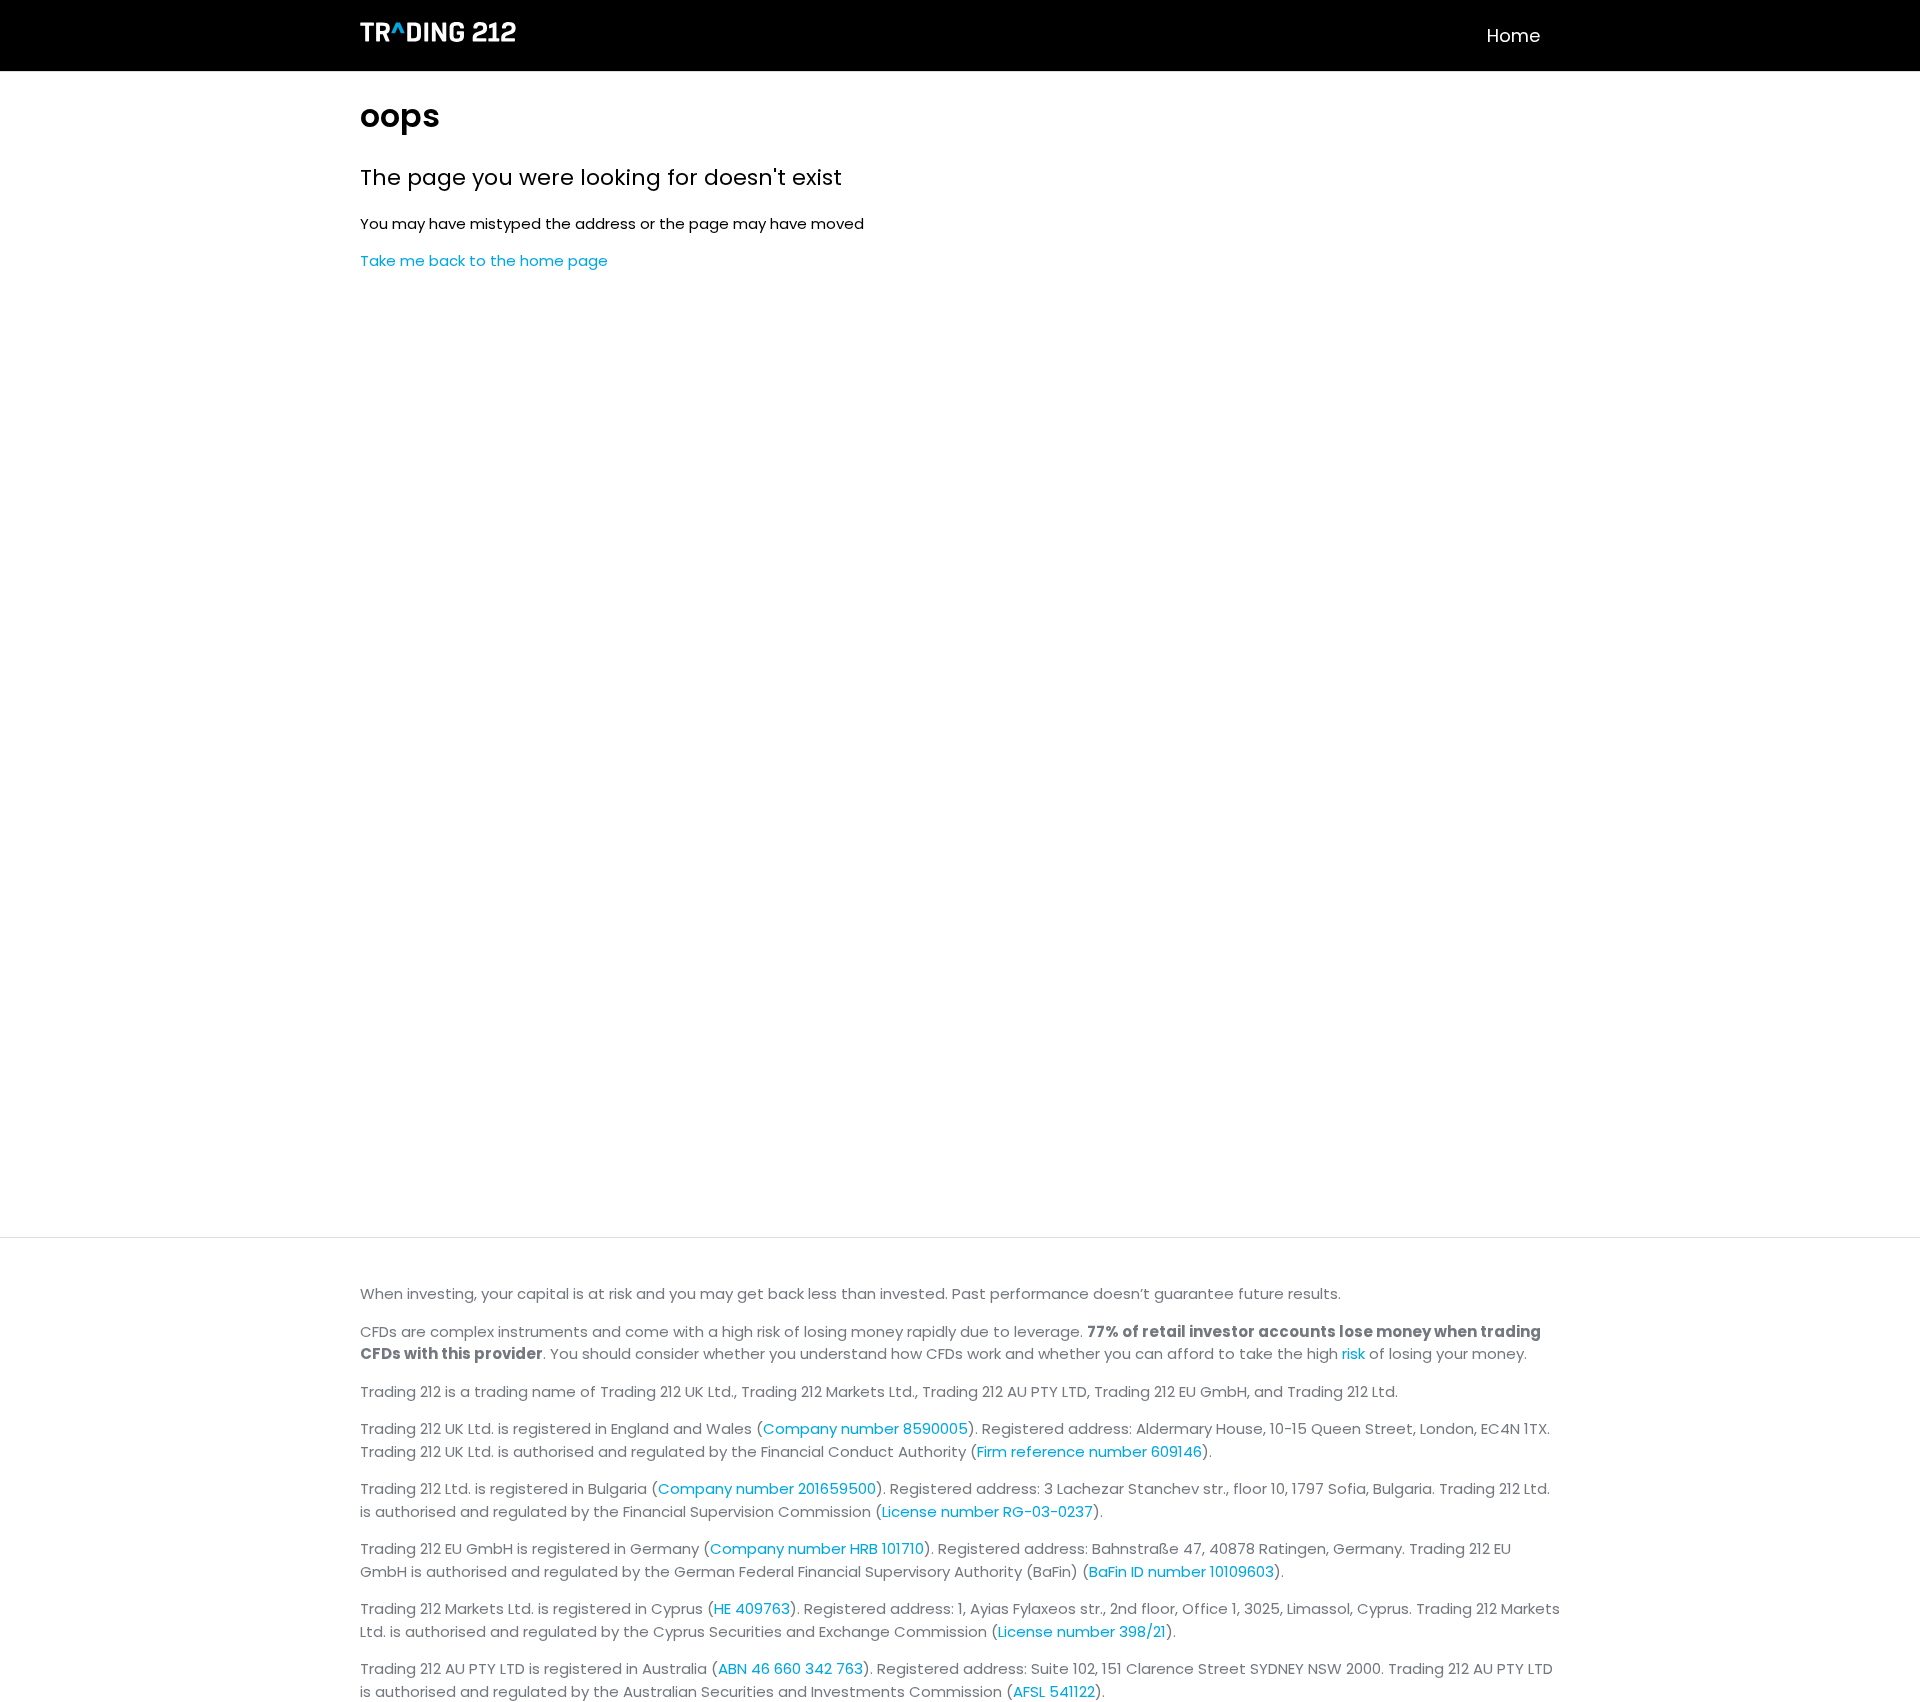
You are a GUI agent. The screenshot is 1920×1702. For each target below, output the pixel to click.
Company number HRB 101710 (817, 1548)
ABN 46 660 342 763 (790, 1668)
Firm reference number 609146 (1089, 1451)
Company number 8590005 (865, 1428)
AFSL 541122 (1054, 1691)
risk (1353, 1353)
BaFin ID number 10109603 (1181, 1571)
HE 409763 (752, 1608)
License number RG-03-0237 (987, 1511)
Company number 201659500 (767, 1488)
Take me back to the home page (484, 260)
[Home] (438, 35)
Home (1513, 35)
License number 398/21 (1082, 1631)
